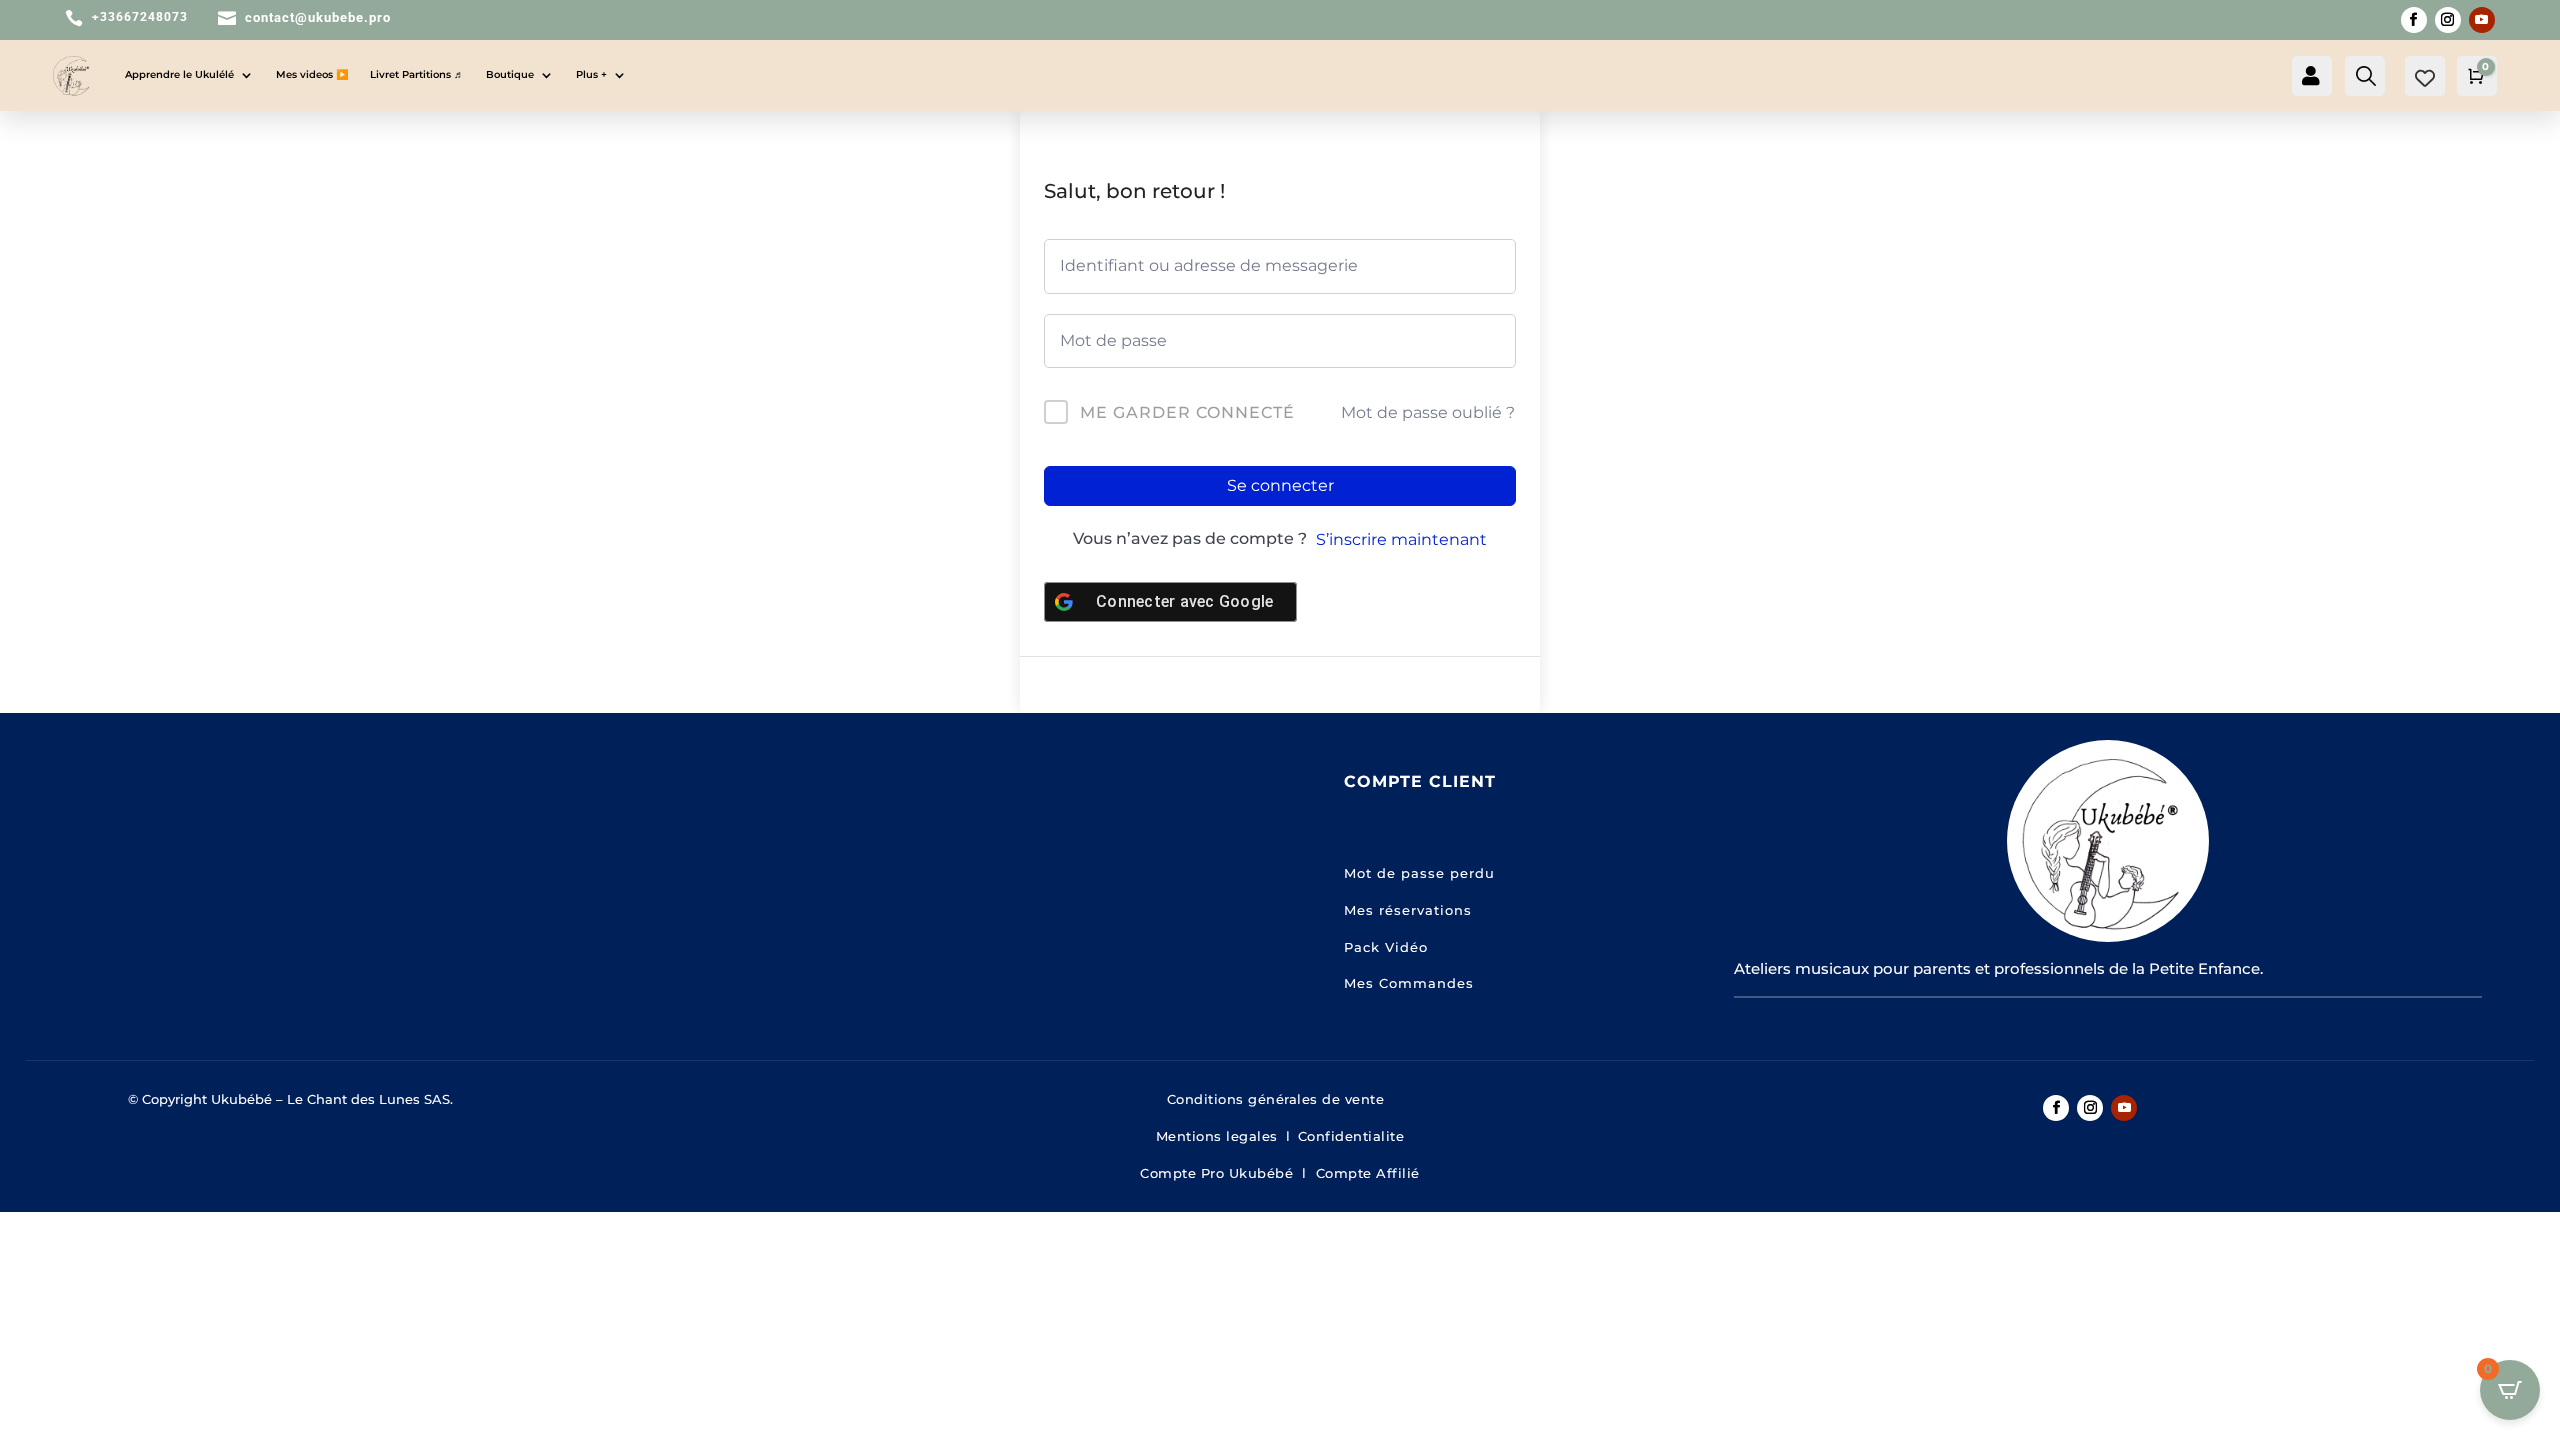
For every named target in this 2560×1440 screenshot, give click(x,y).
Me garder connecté (1187, 412)
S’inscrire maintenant (1401, 539)
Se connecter (1280, 485)
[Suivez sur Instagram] (2448, 20)
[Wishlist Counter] (2425, 78)
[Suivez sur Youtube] (2482, 20)
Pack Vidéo (1386, 947)
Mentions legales (1217, 1136)
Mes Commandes (1409, 983)
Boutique (510, 74)
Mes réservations (1408, 910)
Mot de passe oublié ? (1428, 412)
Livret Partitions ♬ (417, 74)
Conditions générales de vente (1280, 1099)
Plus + (591, 74)
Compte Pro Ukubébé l (1228, 1173)
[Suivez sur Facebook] (2414, 20)
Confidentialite (1351, 1136)
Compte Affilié (1368, 1173)
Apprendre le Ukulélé (179, 74)
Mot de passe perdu (1419, 873)
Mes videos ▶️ (312, 74)
